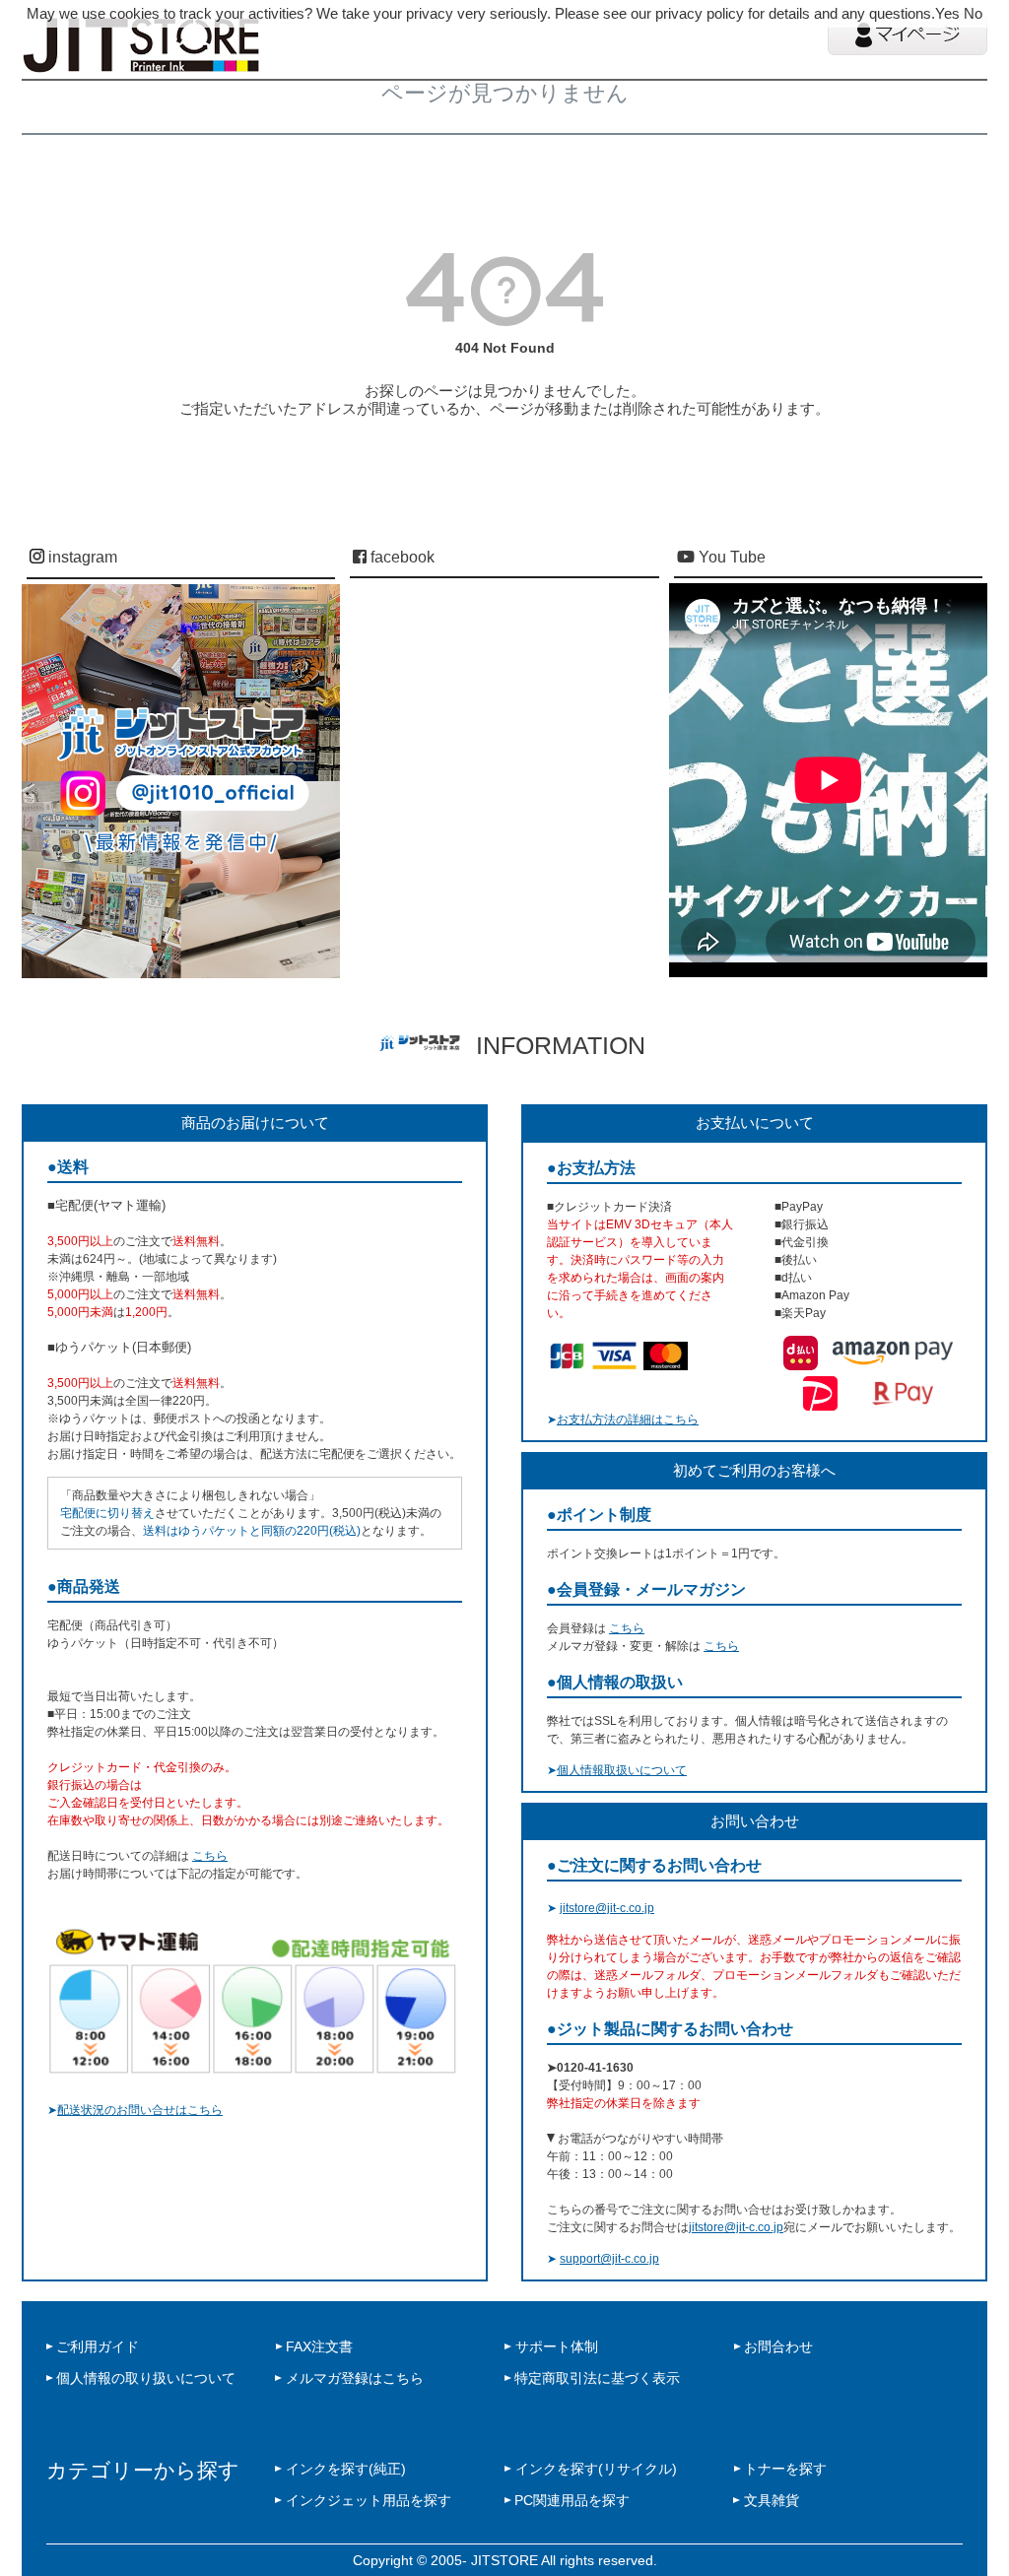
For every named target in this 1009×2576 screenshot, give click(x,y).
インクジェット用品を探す (369, 2500)
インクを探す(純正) (346, 2469)
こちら (210, 1856)
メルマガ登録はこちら (355, 2378)
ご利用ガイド (98, 2346)
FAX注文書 (319, 2346)
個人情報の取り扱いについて (146, 2378)
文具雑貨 (772, 2500)
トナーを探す (785, 2469)
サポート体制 (557, 2346)
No (973, 13)
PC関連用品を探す (572, 2500)
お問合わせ (778, 2346)
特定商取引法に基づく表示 (597, 2378)
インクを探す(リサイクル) (596, 2469)
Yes (947, 13)
